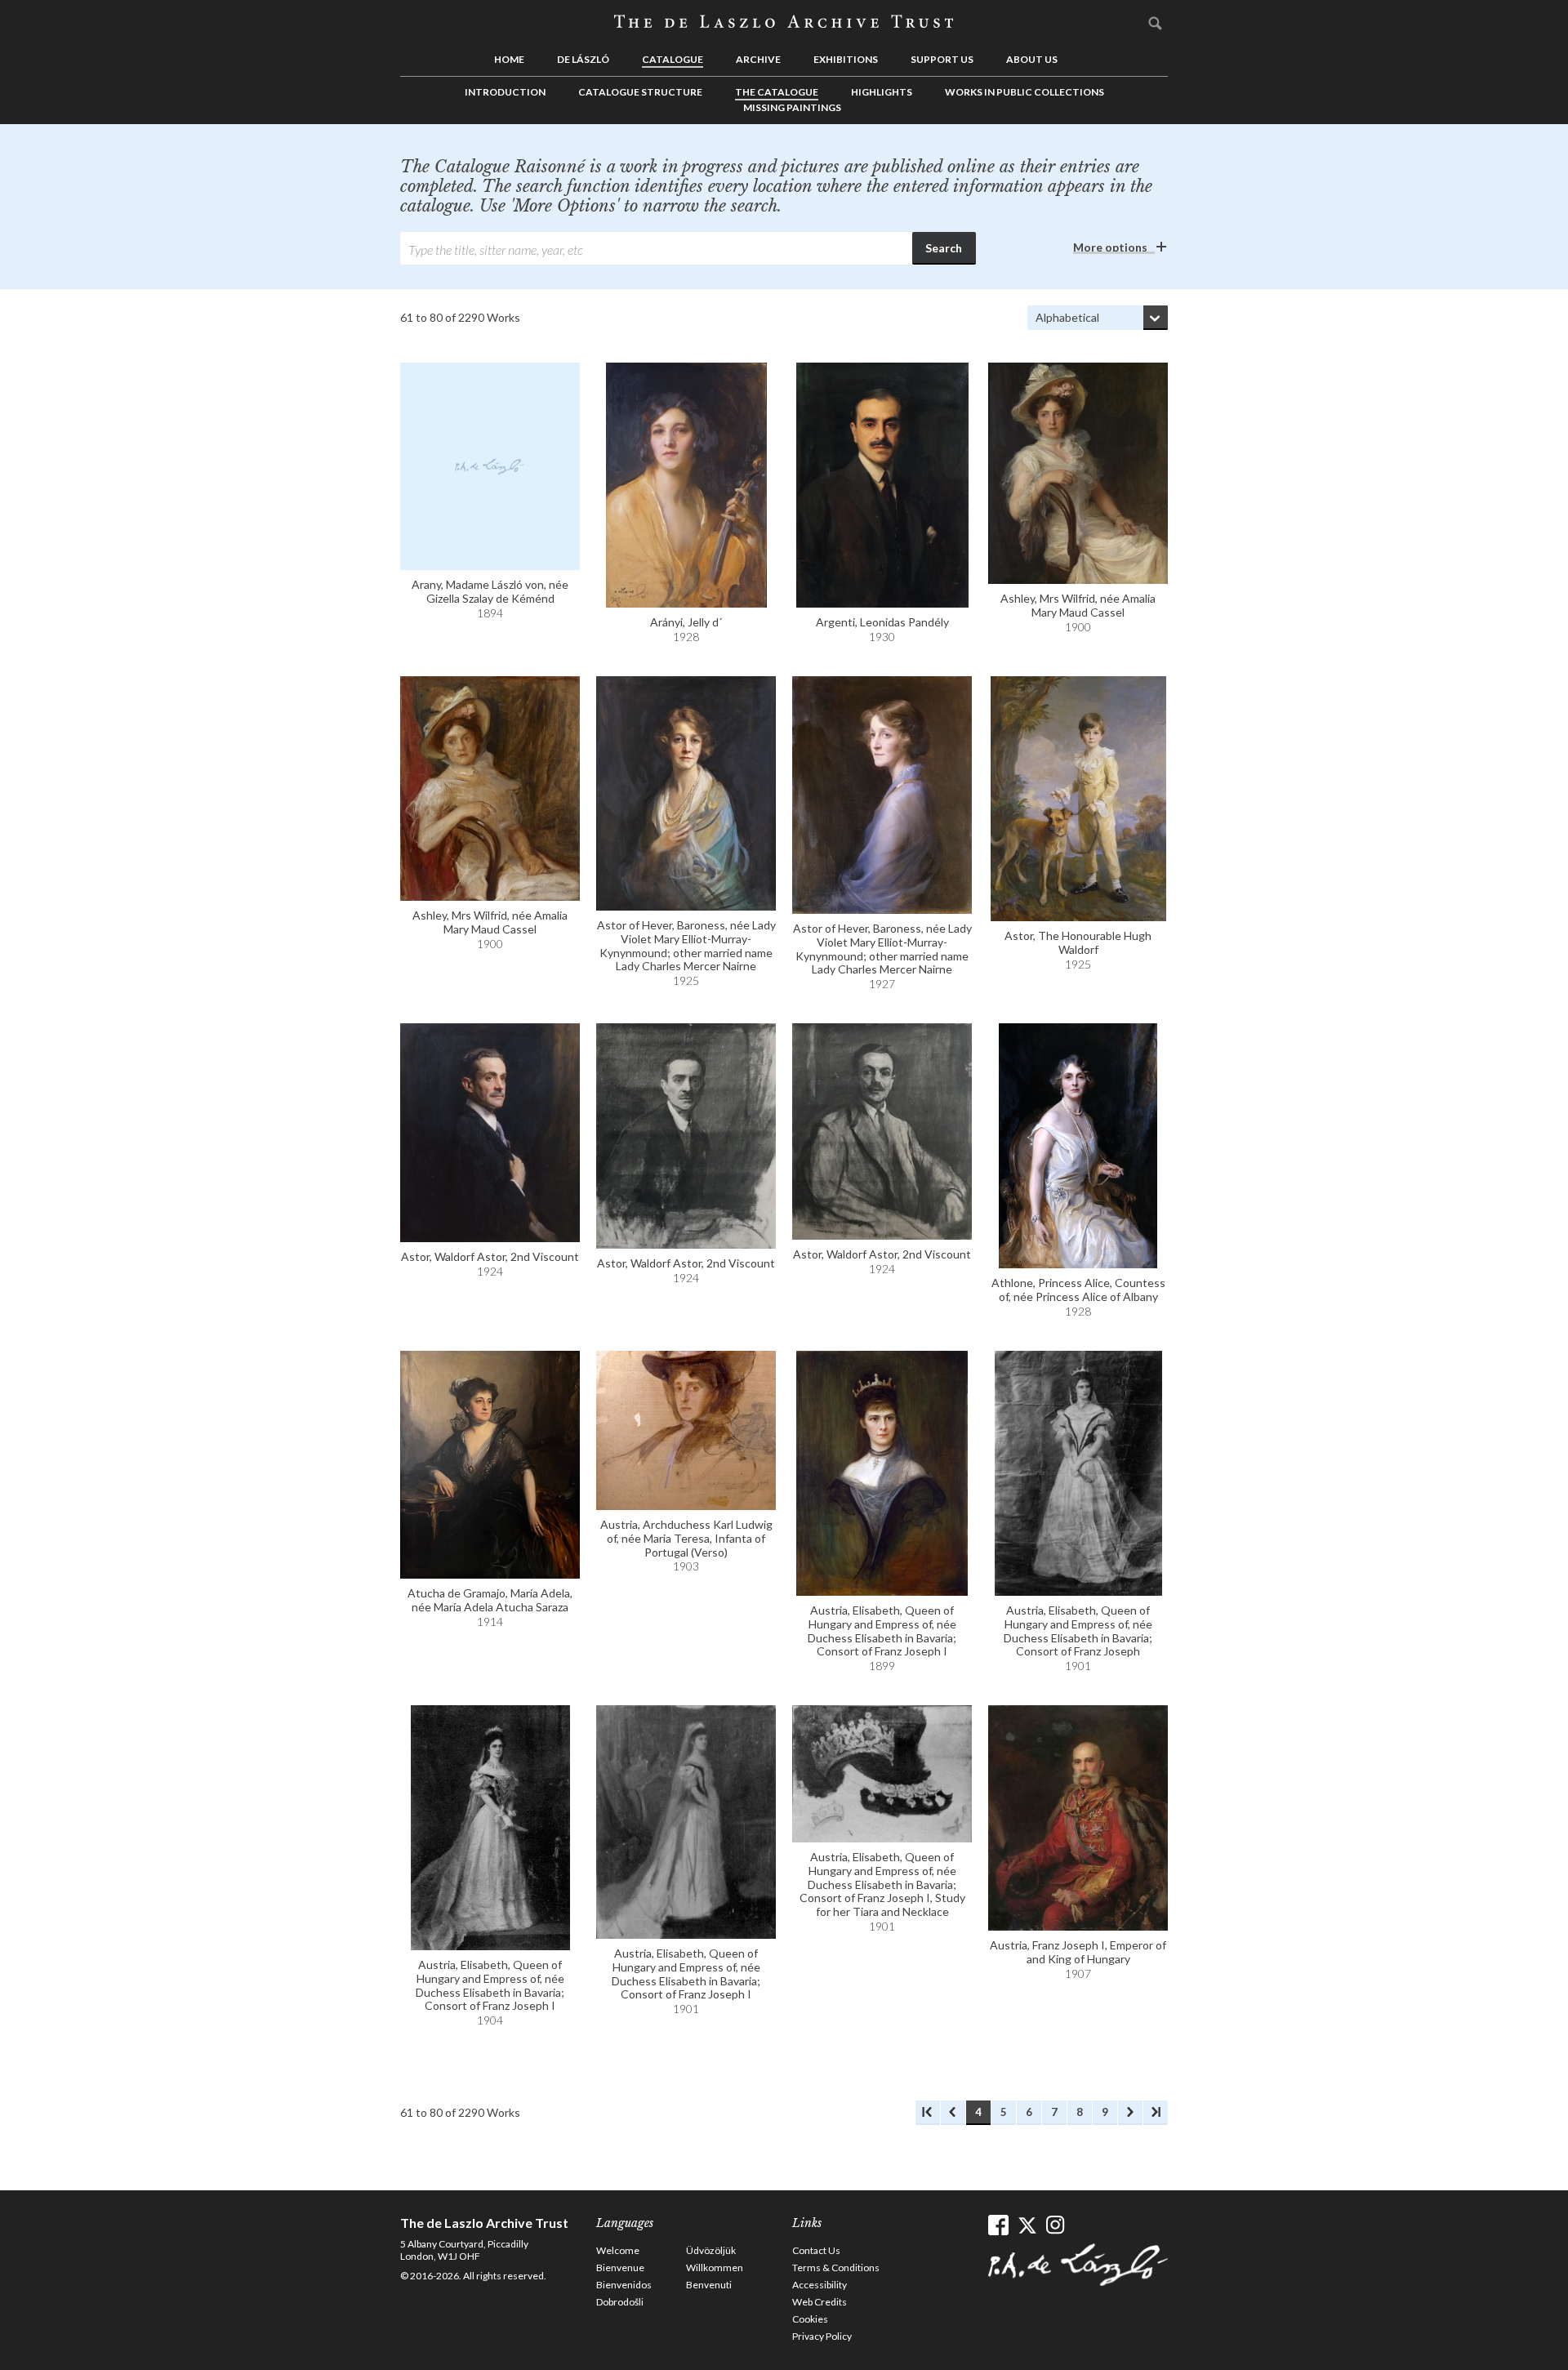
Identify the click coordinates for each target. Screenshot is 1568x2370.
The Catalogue (777, 92)
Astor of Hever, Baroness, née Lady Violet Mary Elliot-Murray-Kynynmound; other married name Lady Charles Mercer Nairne (686, 945)
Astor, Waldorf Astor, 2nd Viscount (490, 1256)
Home (509, 59)
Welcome (618, 2250)
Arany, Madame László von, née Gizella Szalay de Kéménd (490, 591)
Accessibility (820, 2285)
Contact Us (816, 2250)
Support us (942, 59)
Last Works (1156, 2113)
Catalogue (673, 59)
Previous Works (953, 2113)
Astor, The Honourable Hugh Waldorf (1078, 942)
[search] (656, 248)
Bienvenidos (624, 2285)
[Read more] (490, 466)
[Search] (1156, 23)
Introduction (505, 92)
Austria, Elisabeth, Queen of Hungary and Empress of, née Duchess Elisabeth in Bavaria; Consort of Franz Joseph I (882, 1630)
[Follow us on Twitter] (1027, 2225)
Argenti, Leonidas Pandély (882, 622)
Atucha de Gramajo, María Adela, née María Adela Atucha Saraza (490, 1600)
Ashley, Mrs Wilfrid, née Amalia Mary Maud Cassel (1078, 605)
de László (583, 59)
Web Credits (820, 2302)
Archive (758, 59)
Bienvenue (620, 2268)
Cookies (810, 2319)
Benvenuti (709, 2285)
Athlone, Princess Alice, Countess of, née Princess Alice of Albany (1078, 1290)
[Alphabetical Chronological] (1098, 318)
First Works (928, 2113)
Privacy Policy (822, 2336)
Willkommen (715, 2268)
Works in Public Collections (1025, 92)
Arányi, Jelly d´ (686, 622)
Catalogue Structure (640, 92)
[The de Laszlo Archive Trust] (784, 22)
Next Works (1130, 2113)
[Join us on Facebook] (998, 2225)
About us (1032, 59)
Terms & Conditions (836, 2268)
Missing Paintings (792, 107)
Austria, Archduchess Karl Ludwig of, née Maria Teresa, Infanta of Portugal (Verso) (686, 1538)
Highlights (882, 92)
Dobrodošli (620, 2302)
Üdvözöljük (711, 2250)
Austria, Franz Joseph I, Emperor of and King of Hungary (1078, 1952)
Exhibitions (846, 59)
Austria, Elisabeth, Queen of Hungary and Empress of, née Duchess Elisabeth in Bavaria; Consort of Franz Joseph (1078, 1630)
